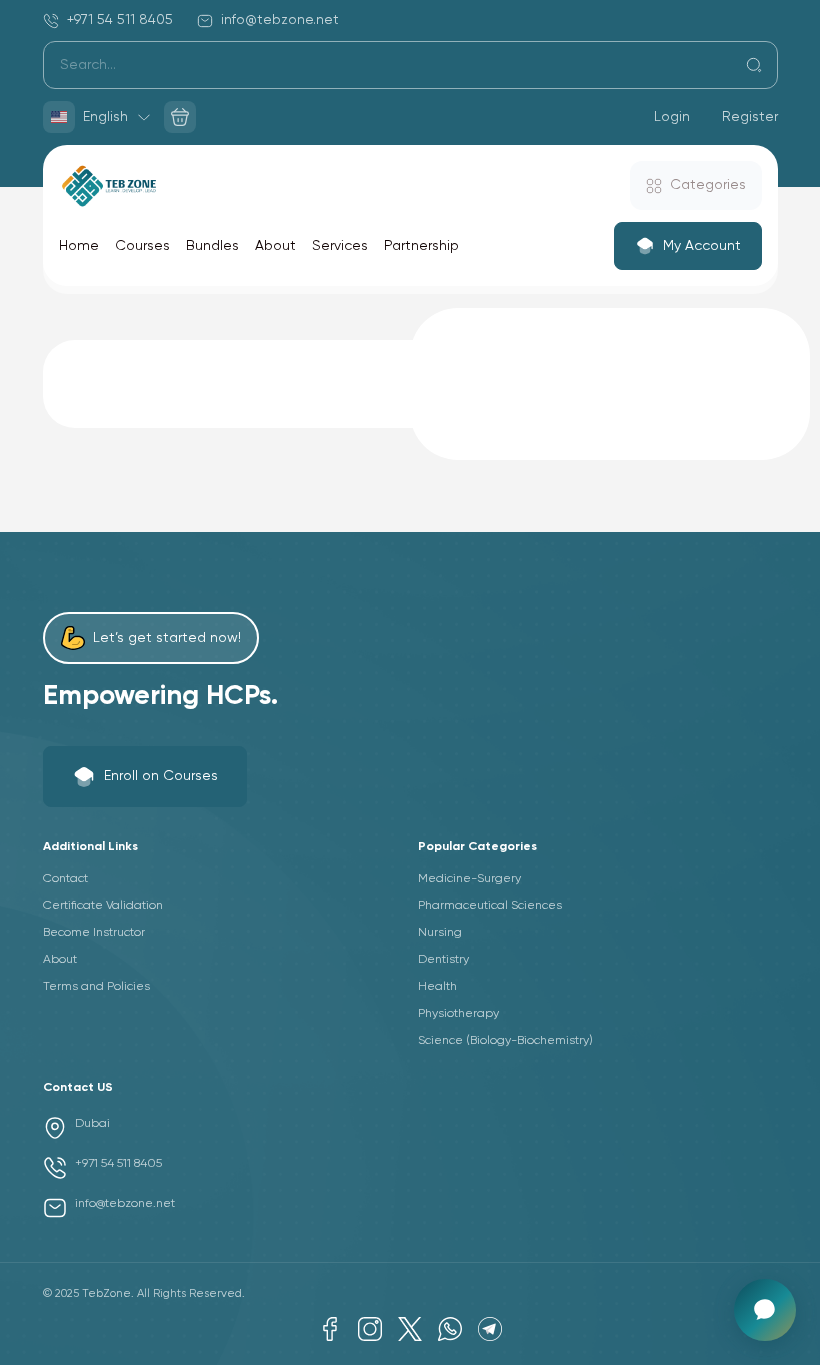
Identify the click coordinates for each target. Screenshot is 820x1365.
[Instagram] (370, 1329)
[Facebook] (330, 1329)
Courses (142, 246)
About (275, 246)
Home (79, 246)
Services (340, 246)
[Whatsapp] (450, 1329)
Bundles (212, 246)
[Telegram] (490, 1329)
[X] (410, 1329)
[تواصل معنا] (765, 1310)
